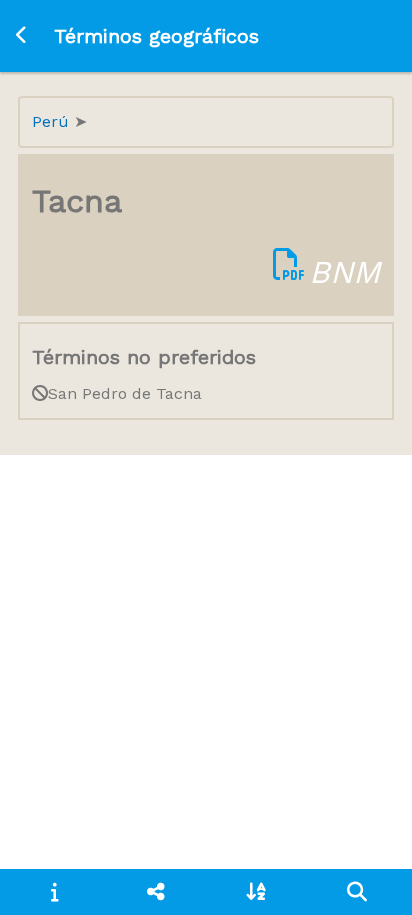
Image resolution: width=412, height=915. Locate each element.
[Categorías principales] (155, 892)
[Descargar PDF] (289, 272)
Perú (53, 121)
